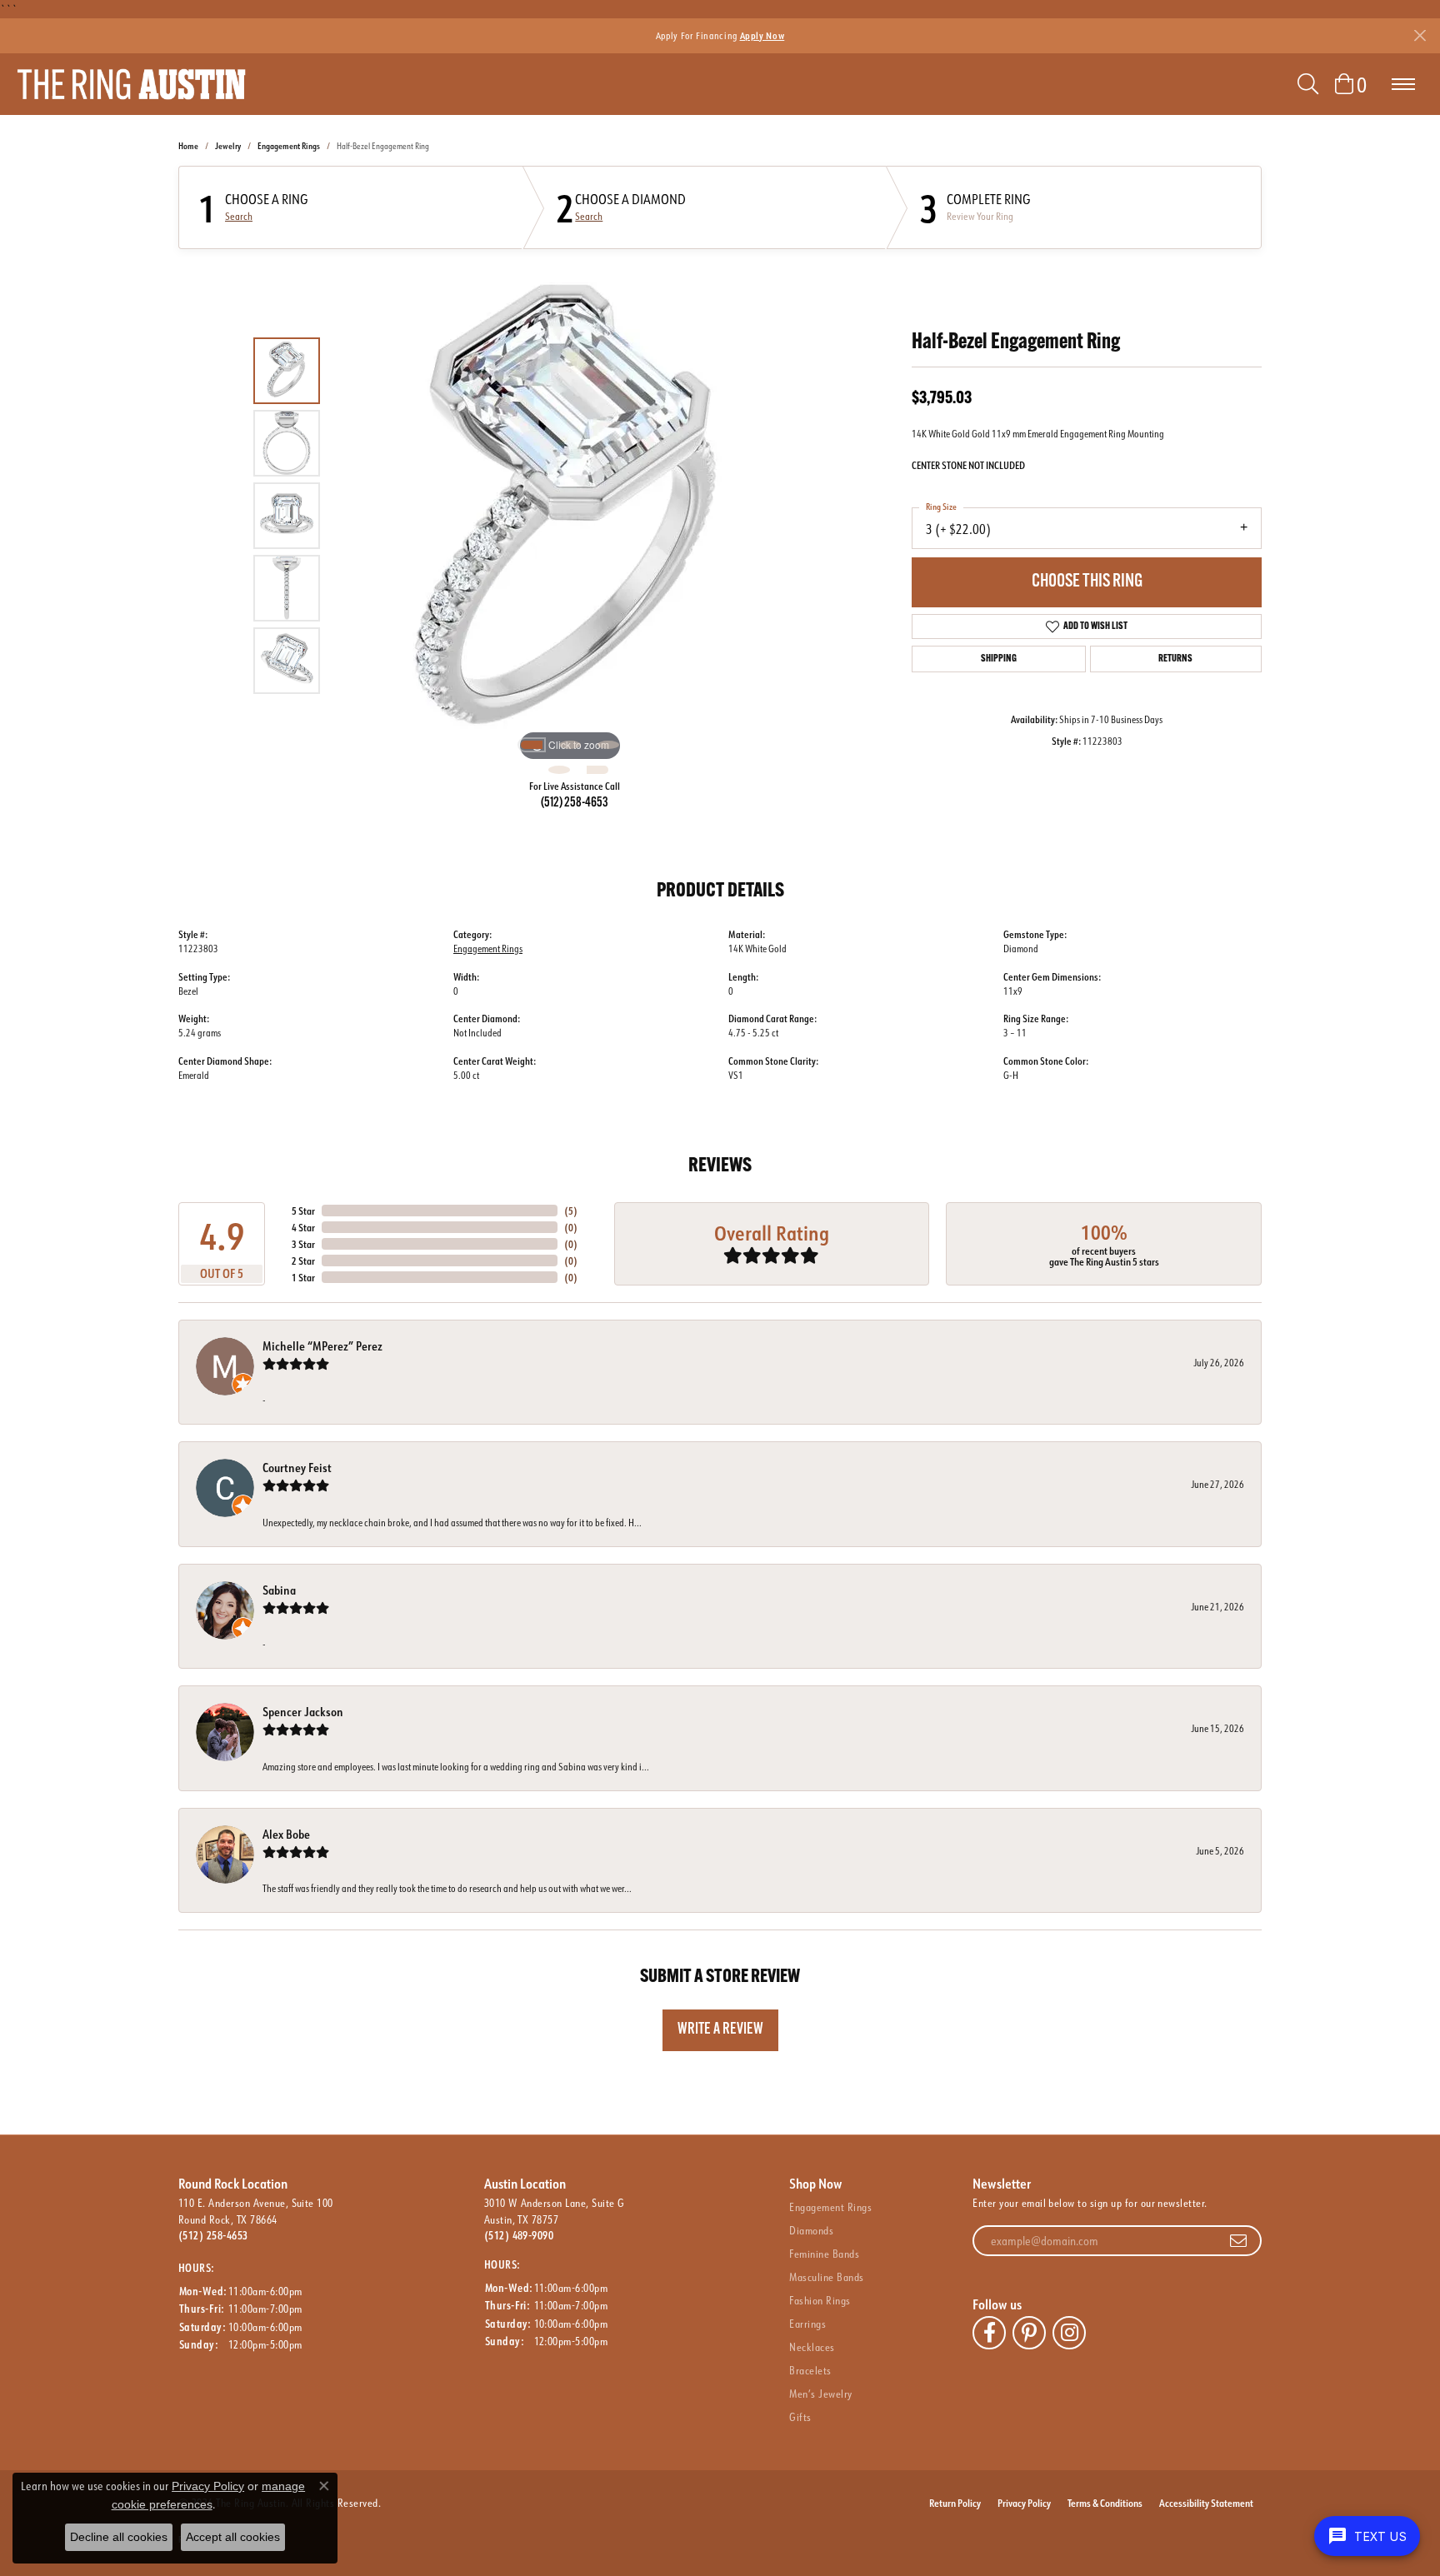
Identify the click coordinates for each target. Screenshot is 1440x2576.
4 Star (303, 1227)
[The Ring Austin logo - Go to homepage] (131, 84)
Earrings (807, 2324)
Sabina (279, 1590)
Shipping (999, 659)
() (571, 1211)
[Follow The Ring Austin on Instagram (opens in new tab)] (1069, 2333)
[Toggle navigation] (1403, 84)
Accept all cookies (233, 2537)
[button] (1308, 84)
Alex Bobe (286, 1834)
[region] (570, 516)
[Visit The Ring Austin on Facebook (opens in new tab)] (989, 2333)
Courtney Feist (297, 1468)
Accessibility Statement (1206, 2503)
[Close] (1420, 35)
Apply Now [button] (762, 35)
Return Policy (955, 2503)
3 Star (303, 1244)
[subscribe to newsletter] (1238, 2241)
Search (239, 217)
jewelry (228, 146)
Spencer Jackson (303, 1712)
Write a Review (720, 2030)
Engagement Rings (289, 146)
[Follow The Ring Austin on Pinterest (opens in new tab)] (1029, 2333)
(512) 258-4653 (575, 803)
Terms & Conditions (1105, 2503)
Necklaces (812, 2347)
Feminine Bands (824, 2254)
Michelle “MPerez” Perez (322, 1346)
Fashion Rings (820, 2300)
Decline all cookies (119, 2537)
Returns (1175, 659)
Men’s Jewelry (820, 2394)
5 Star (303, 1211)
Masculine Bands (826, 2277)
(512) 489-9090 (519, 2235)
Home (188, 146)
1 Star (303, 1277)
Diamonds (811, 2230)
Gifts (800, 2417)
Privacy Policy (1024, 2503)
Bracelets (810, 2370)
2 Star (303, 1261)
